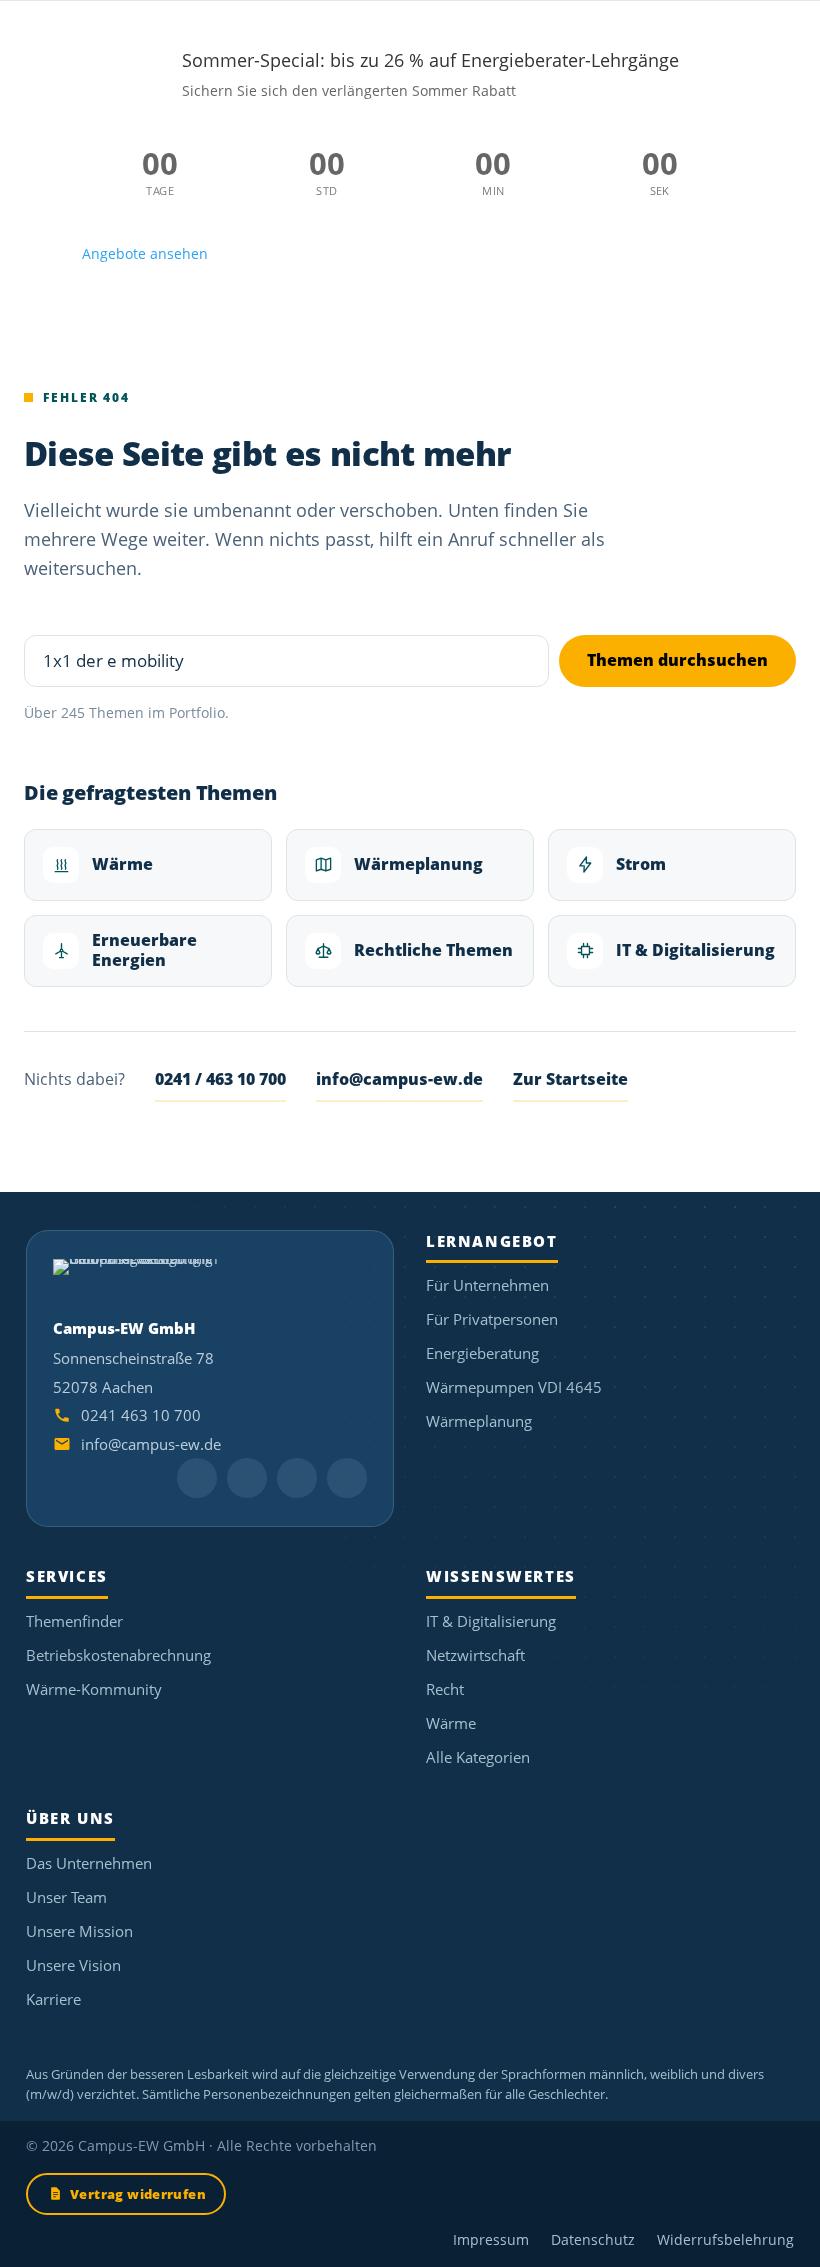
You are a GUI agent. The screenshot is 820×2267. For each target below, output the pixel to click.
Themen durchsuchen (677, 660)
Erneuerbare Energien (144, 949)
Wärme (122, 864)
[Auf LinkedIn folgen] (197, 1478)
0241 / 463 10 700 (220, 1079)
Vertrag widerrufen (138, 2194)
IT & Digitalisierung (695, 950)
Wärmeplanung (418, 864)
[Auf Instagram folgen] (297, 1478)
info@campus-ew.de (399, 1079)
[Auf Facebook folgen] (347, 1478)
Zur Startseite (570, 1079)
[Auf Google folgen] (247, 1478)
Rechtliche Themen (433, 950)
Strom (641, 864)
